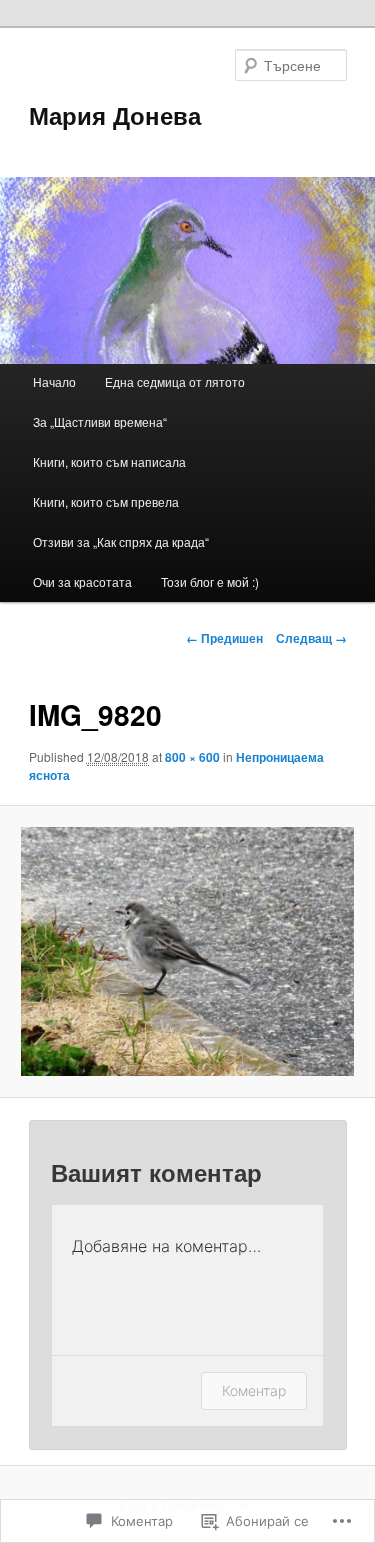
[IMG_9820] (187, 951)
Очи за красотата (82, 581)
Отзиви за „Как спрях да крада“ (121, 541)
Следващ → (311, 638)
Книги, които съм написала (109, 461)
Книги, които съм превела (106, 501)
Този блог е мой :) (210, 581)
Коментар (254, 1390)
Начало (54, 381)
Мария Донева (115, 115)
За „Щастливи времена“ (100, 421)
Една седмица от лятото (175, 381)
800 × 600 (192, 757)
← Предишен (224, 638)
